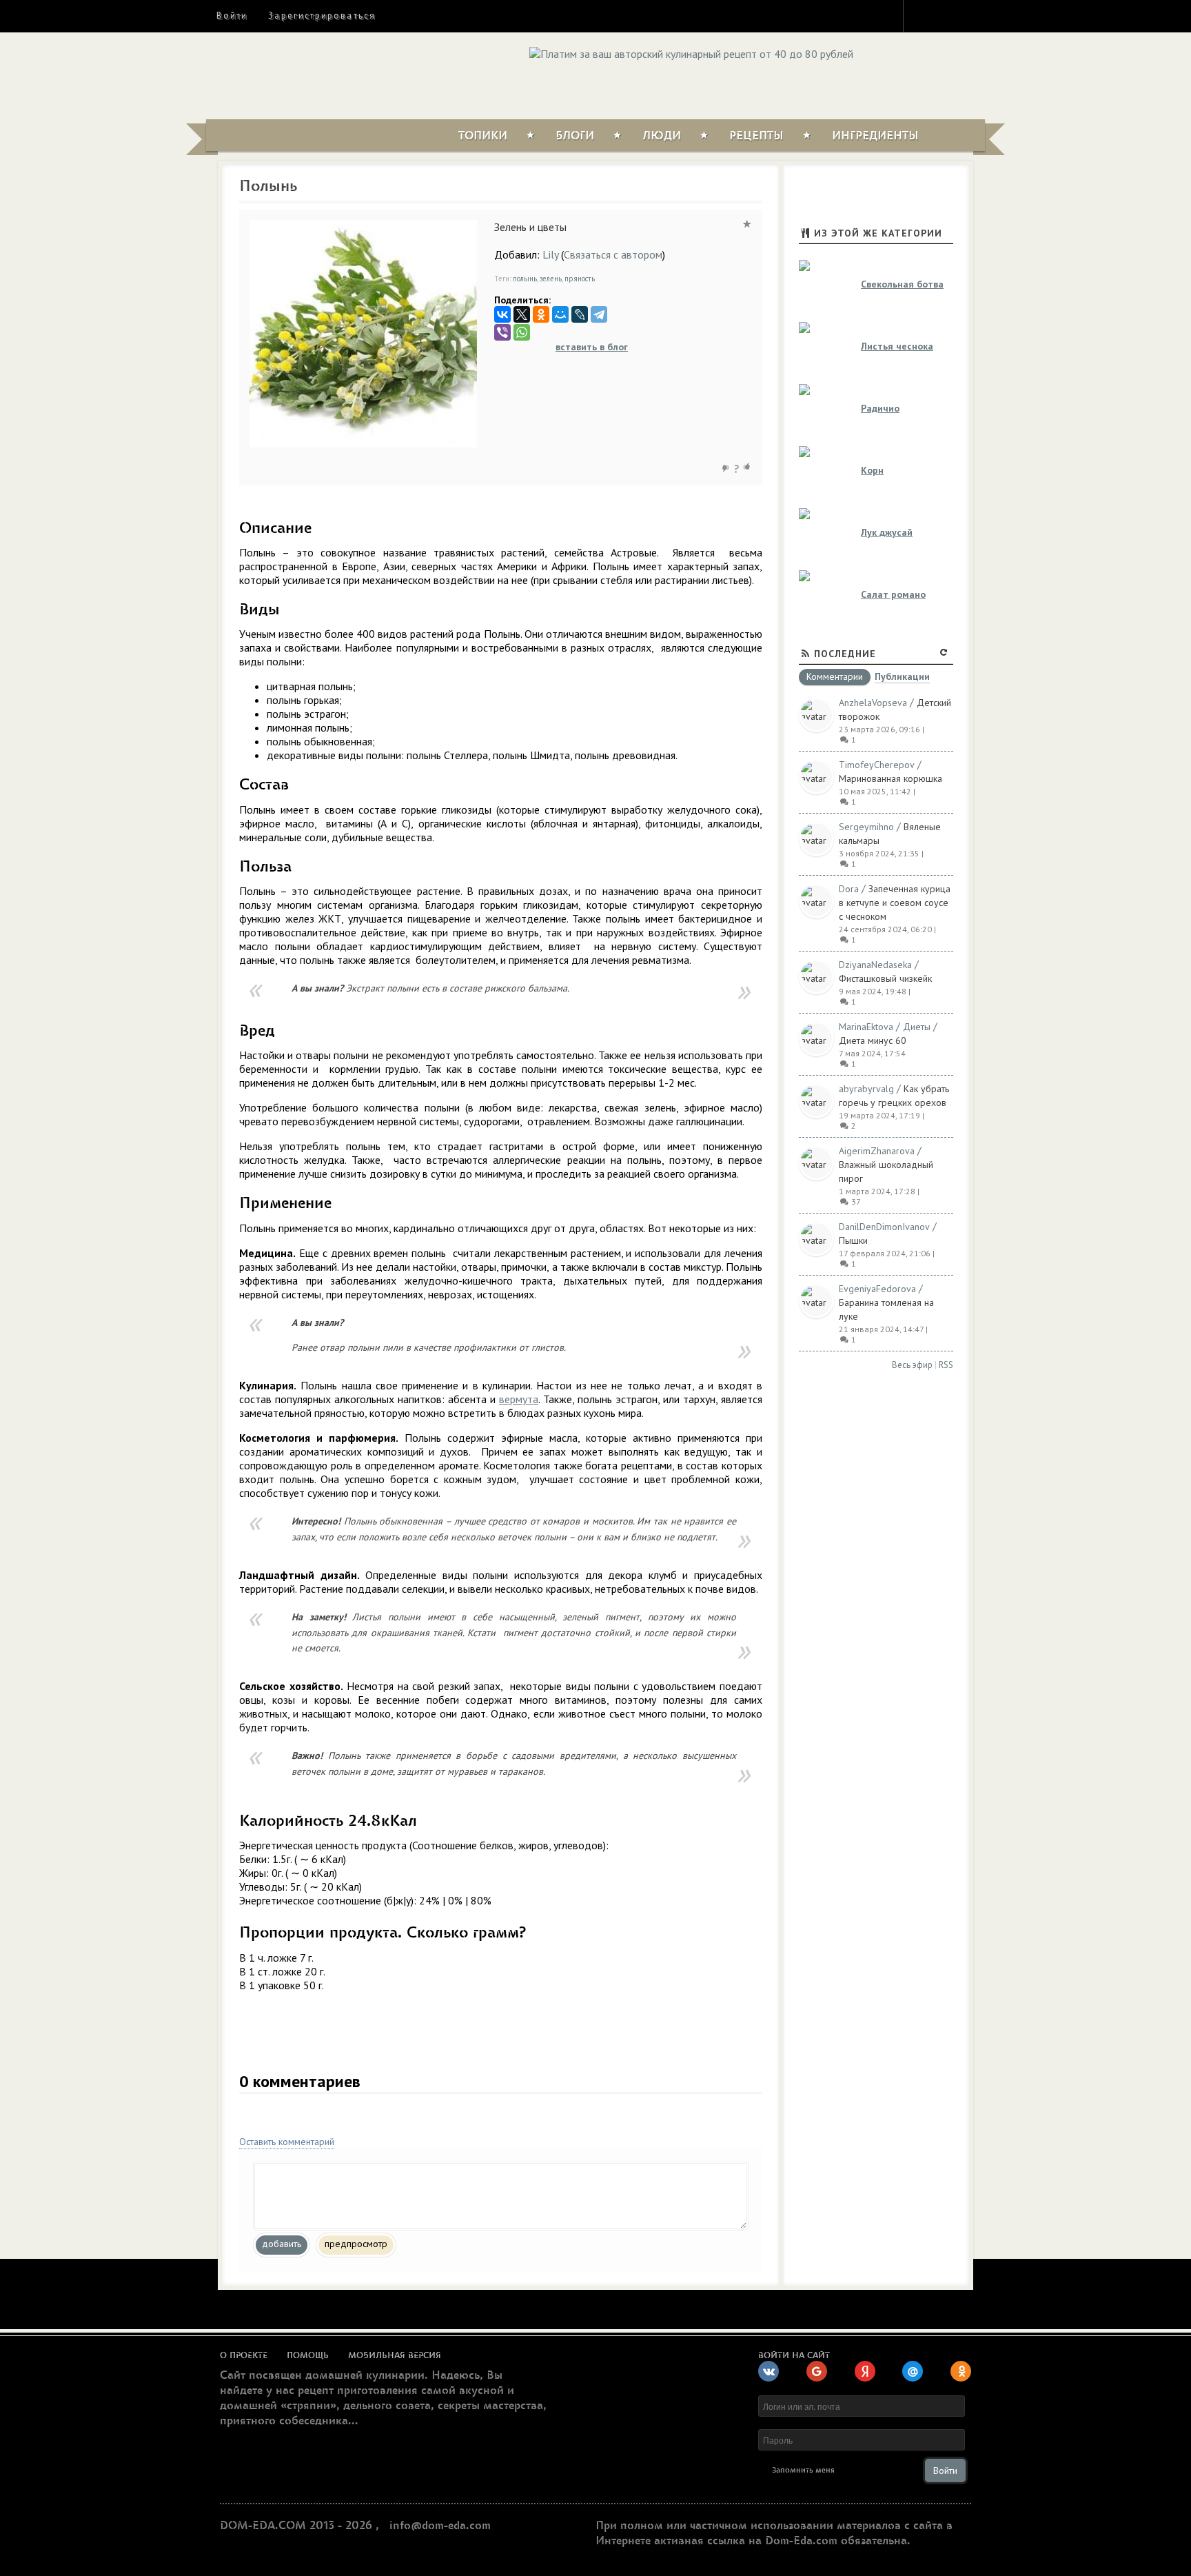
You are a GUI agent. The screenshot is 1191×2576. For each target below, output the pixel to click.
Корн (872, 470)
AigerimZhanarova (877, 1151)
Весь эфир (912, 1365)
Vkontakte (973, 15)
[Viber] (502, 332)
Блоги (575, 136)
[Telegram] (599, 314)
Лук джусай (887, 532)
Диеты (917, 1027)
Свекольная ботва (902, 284)
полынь (525, 279)
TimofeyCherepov (877, 765)
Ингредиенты (875, 136)
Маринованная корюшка (890, 778)
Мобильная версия (395, 2355)
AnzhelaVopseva (873, 703)
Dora (849, 889)
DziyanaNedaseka (875, 965)
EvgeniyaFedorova (877, 1289)
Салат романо (893, 594)
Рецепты (756, 136)
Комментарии (835, 677)
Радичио (880, 408)
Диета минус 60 (873, 1040)
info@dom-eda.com (440, 2526)
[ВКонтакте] (502, 314)
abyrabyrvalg (866, 1089)
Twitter (948, 15)
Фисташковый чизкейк (885, 978)
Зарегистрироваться (322, 16)
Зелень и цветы (530, 227)
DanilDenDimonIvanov (884, 1227)
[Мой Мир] (560, 314)
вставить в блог (592, 347)
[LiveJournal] (580, 314)
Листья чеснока (897, 346)
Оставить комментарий (287, 2142)
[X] (522, 314)
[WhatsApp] (522, 332)
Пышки (853, 1240)
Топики (483, 136)
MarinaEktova (866, 1027)
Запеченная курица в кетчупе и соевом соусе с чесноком (895, 903)
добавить (282, 2244)
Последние (845, 654)
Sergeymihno (866, 827)
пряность (580, 279)
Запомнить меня (803, 2470)
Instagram (923, 15)
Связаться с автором (613, 254)
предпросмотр (356, 2244)
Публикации (902, 677)
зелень (551, 279)
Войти (232, 16)
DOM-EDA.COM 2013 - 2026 (296, 2526)
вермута (519, 1399)
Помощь (308, 2355)
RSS (946, 1365)
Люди (662, 136)
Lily (550, 254)
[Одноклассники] (541, 314)
